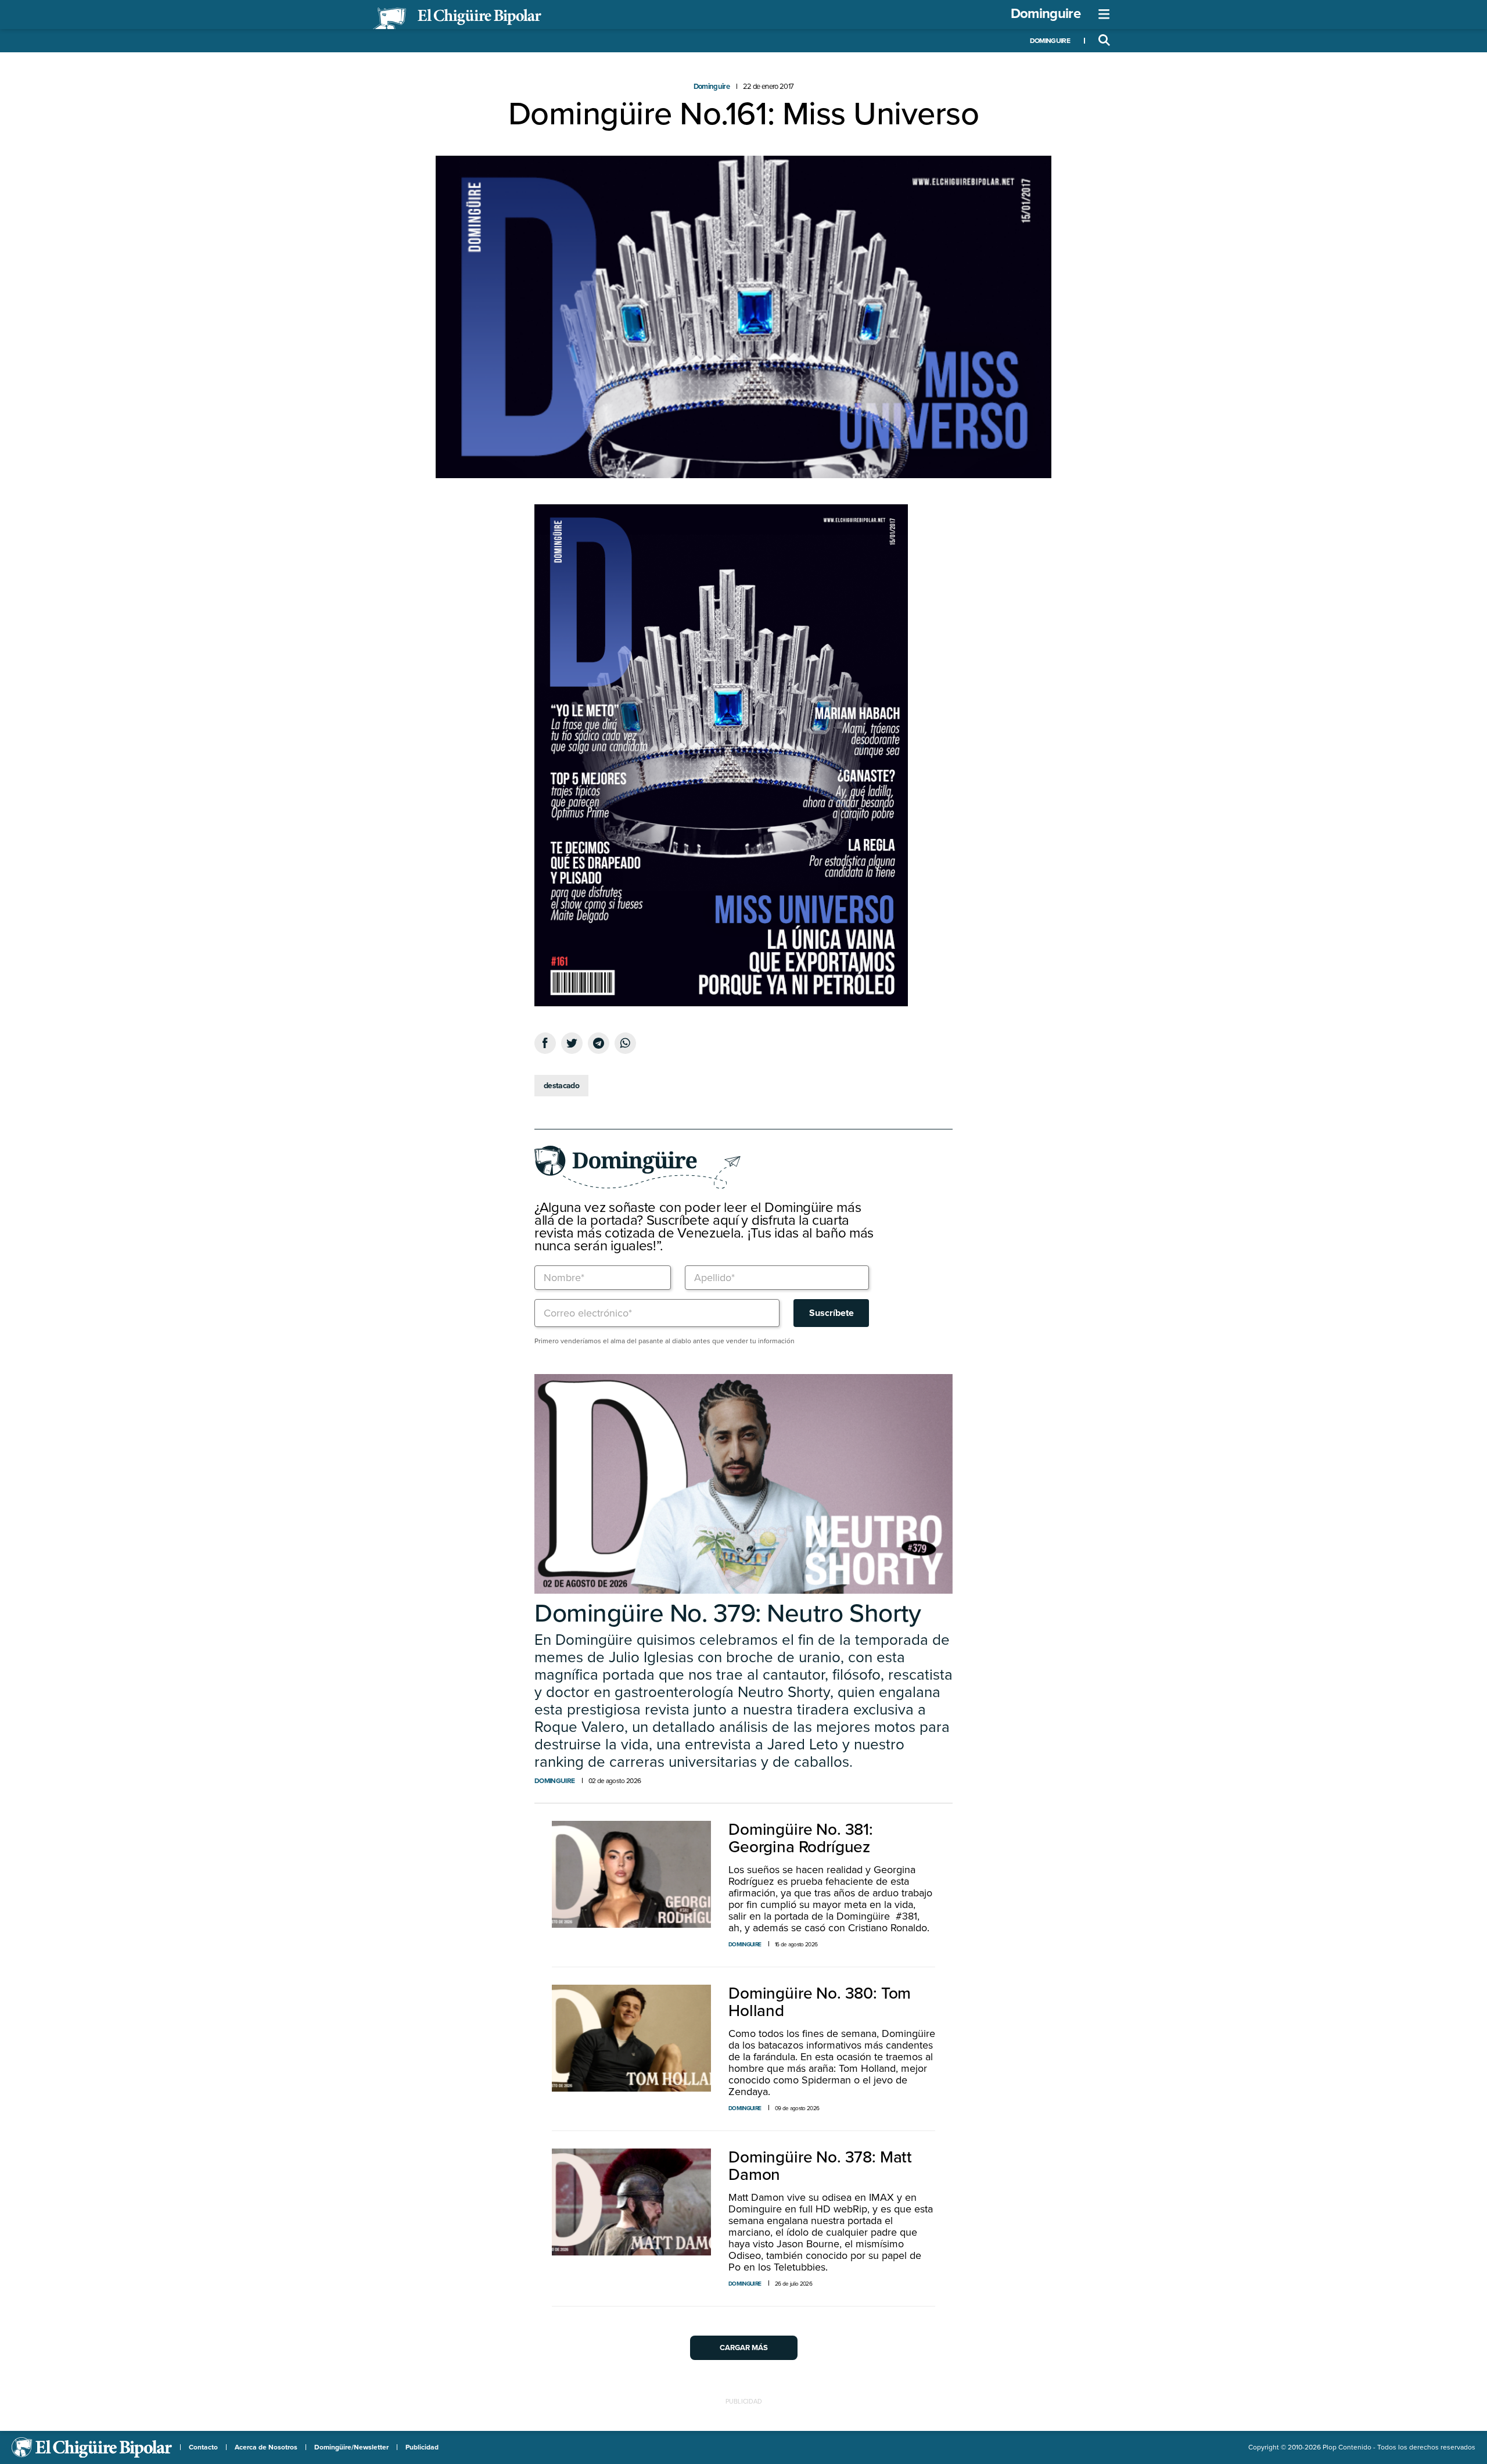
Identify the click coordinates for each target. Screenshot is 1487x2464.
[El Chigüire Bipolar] (457, 19)
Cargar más (744, 2348)
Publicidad (422, 2447)
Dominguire (1046, 14)
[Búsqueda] (1104, 41)
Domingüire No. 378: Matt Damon (820, 2166)
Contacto (203, 2447)
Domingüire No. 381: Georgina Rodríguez (801, 1838)
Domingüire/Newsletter (351, 2447)
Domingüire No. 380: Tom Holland (820, 2002)
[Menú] (1104, 15)
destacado (561, 1086)
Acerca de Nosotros (266, 2447)
